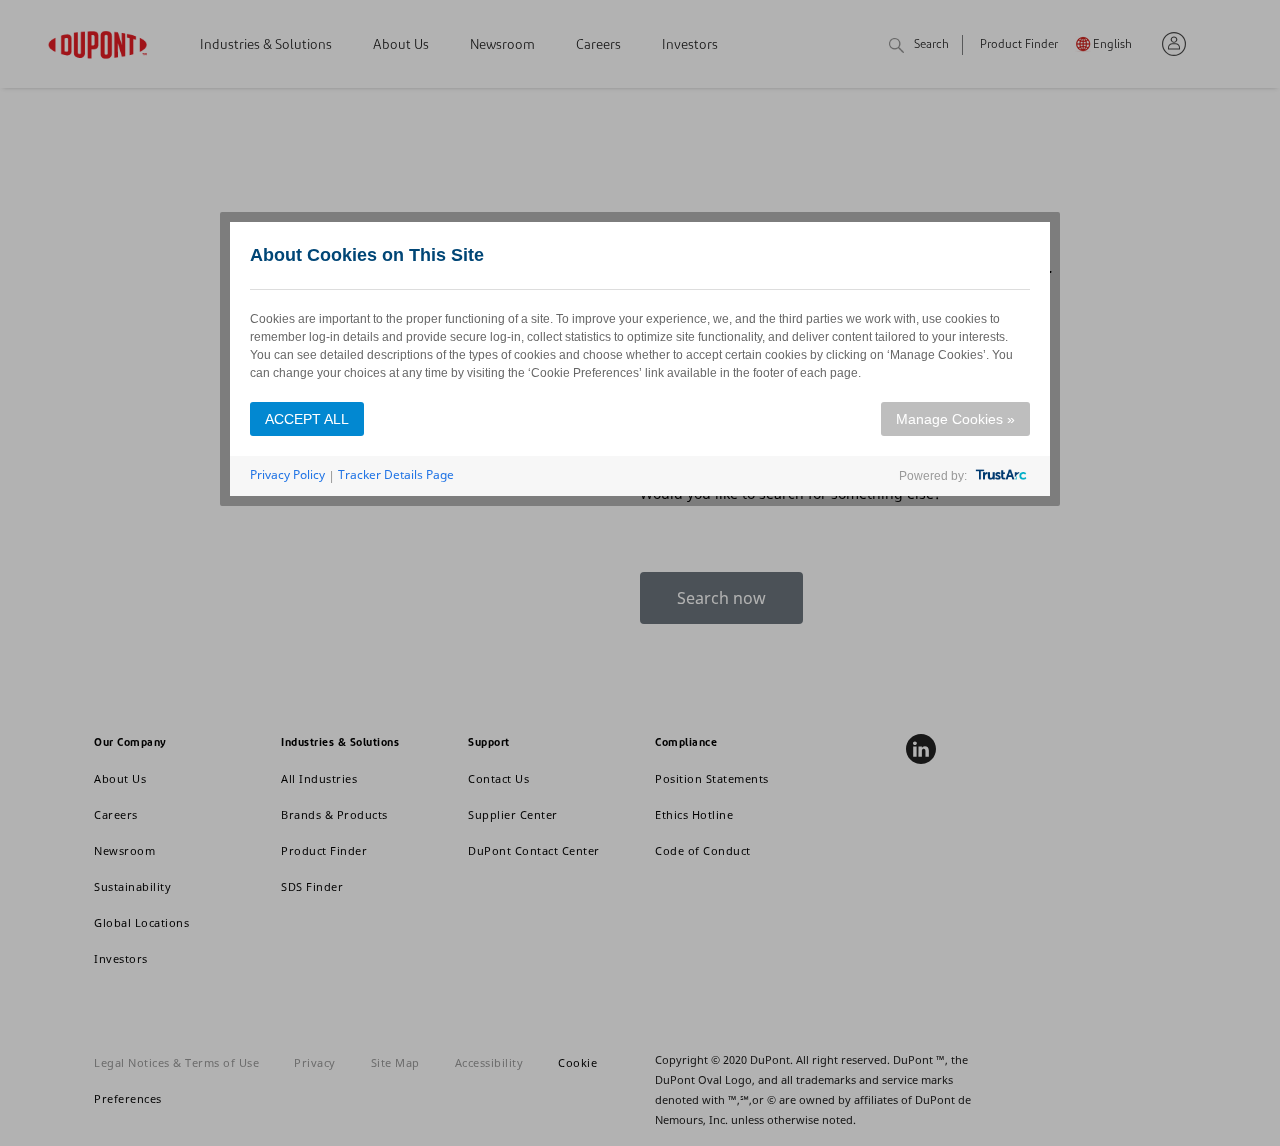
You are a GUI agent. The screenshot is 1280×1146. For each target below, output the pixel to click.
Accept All (307, 419)
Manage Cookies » (955, 419)
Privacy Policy (287, 474)
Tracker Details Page (396, 474)
